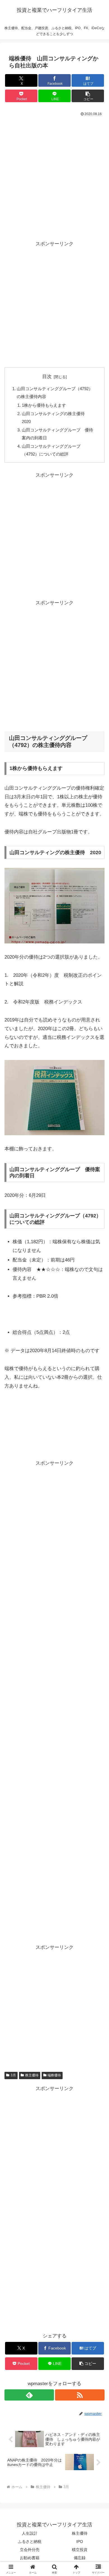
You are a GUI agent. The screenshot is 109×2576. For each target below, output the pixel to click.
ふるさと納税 (30, 2541)
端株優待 (54, 2075)
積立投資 (80, 2550)
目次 (47, 377)
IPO (80, 2541)
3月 (13, 2075)
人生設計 (30, 2533)
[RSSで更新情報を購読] (80, 2395)
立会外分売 (30, 2550)
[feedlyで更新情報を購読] (29, 2395)
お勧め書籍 (30, 2558)
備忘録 (80, 2558)
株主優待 (32, 2075)
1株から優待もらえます (44, 405)
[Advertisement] (54, 175)
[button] (88, 96)
